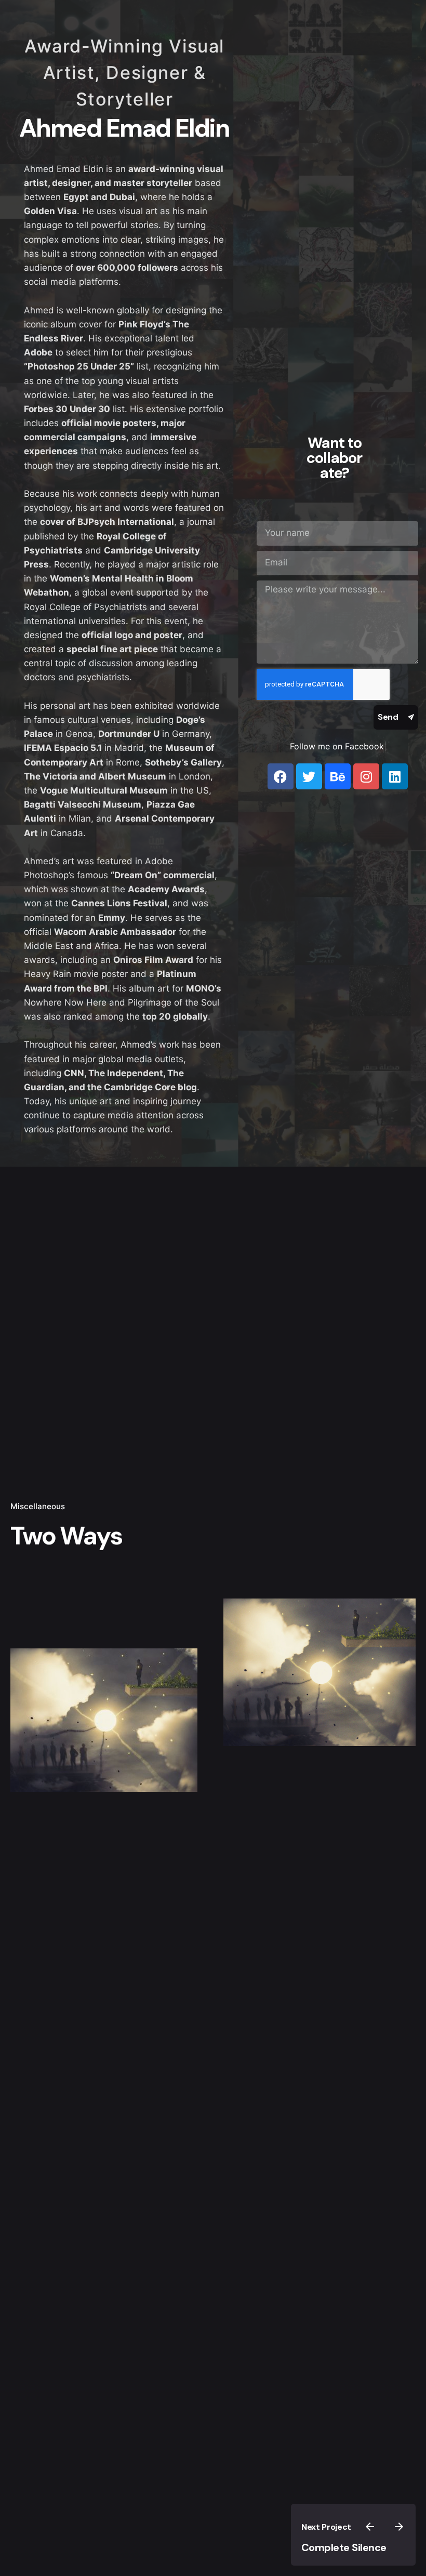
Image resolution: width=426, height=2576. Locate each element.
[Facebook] (281, 776)
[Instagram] (366, 776)
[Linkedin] (395, 776)
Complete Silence (344, 2547)
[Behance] (338, 776)
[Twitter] (309, 776)
